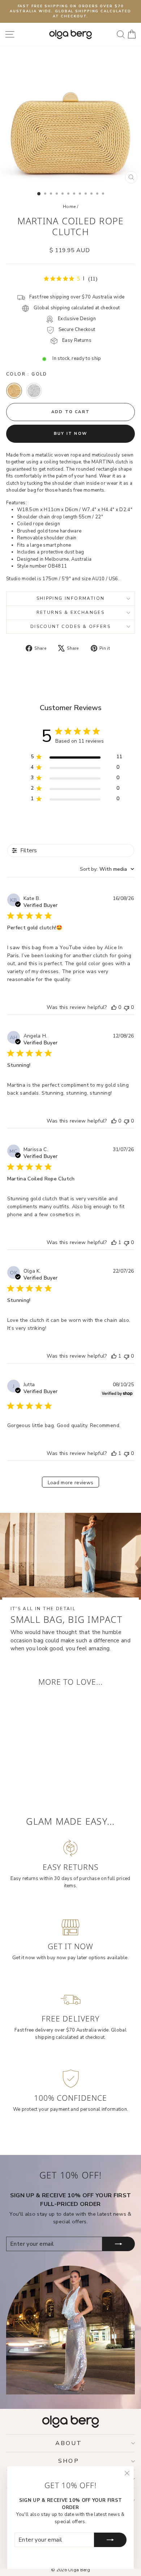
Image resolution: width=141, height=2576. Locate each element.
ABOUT (69, 2443)
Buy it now (70, 434)
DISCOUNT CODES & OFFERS (70, 627)
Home (69, 207)
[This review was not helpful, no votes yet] (127, 1007)
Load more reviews (71, 1483)
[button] (14, 391)
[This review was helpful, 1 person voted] (114, 1242)
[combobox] (107, 869)
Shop (69, 2461)
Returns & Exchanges (71, 612)
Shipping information (71, 598)
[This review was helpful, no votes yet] (114, 1007)
